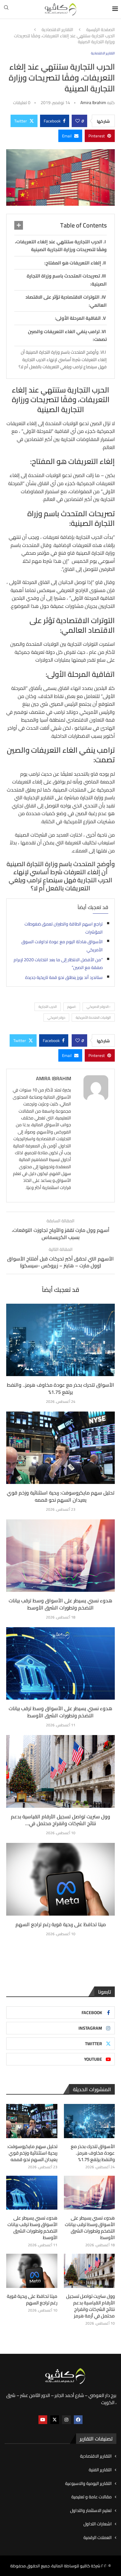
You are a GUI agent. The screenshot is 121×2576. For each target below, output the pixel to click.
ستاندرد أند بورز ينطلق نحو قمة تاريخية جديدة (64, 977)
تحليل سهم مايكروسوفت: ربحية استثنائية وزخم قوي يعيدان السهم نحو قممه (61, 1496)
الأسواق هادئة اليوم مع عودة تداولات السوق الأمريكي (62, 946)
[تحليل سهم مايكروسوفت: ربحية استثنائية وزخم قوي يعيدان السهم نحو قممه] (60, 1448)
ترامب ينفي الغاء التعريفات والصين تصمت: (67, 335)
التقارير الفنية (100, 2470)
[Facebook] (78, 2420)
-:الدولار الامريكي (99, 1007)
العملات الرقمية (98, 2538)
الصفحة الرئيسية (101, 30)
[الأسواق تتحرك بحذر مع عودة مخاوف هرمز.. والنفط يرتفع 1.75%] (60, 1340)
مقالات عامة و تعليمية (92, 2497)
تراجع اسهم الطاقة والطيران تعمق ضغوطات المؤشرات (64, 928)
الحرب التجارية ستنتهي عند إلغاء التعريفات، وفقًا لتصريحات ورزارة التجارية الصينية (61, 246)
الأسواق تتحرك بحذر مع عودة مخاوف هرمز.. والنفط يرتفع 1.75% (60, 1388)
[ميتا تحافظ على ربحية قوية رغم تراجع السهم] (60, 1879)
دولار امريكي (56, 1017)
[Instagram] (66, 2420)
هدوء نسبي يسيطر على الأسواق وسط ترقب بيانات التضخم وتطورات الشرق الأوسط (60, 1604)
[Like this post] (78, 121)
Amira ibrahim (93, 103)
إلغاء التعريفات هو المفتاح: (73, 263)
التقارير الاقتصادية (57, 30)
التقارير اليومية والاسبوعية (88, 2484)
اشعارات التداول (98, 2524)
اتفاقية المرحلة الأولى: (78, 318)
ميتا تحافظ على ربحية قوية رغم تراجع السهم (61, 1924)
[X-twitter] (55, 2420)
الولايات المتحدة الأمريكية (93, 1017)
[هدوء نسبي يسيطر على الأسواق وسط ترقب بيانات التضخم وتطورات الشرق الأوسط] (60, 1556)
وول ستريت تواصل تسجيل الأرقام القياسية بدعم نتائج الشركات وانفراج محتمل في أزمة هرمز (90, 2306)
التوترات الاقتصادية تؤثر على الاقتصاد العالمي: (66, 301)
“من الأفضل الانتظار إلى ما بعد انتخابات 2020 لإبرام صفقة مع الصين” (58, 964)
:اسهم (72, 1007)
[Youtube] (43, 2420)
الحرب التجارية (48, 1007)
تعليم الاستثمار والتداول (91, 2511)
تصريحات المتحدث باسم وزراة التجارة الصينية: (67, 280)
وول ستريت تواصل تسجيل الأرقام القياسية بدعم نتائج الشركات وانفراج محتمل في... (60, 1820)
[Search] (6, 9)
